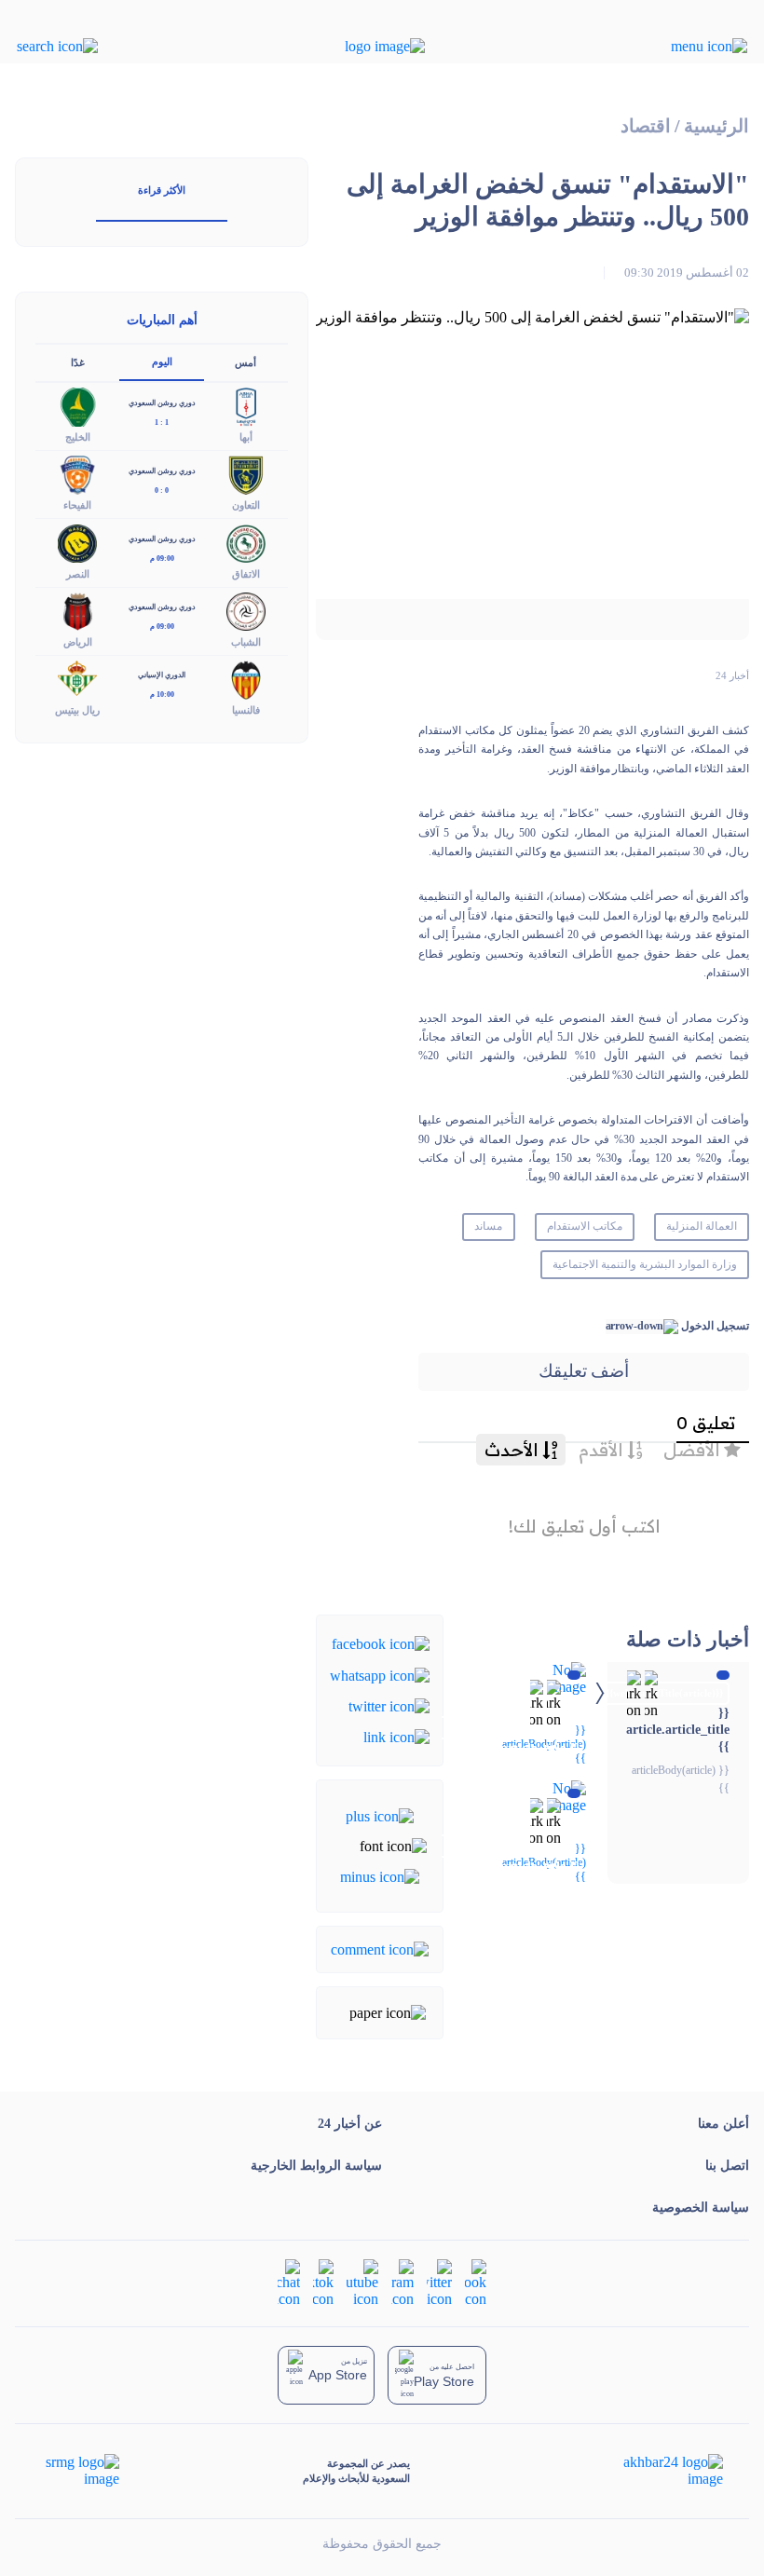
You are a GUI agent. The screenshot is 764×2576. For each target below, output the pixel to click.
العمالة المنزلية (702, 1226)
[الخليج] (77, 406)
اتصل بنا (727, 2166)
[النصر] (77, 542)
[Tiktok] (323, 2282)
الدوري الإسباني (162, 675)
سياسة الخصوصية (701, 2208)
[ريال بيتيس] (77, 678)
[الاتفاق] (246, 542)
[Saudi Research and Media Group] (81, 2471)
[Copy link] (396, 1736)
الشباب (246, 642)
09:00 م (162, 559)
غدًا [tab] (78, 362)
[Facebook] (381, 1643)
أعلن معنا (723, 2124)
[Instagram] (402, 2282)
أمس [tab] (246, 362)
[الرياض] (77, 610)
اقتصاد (646, 126)
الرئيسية (716, 126)
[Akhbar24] (658, 2471)
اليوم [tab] (162, 361)
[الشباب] (246, 610)
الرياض (78, 642)
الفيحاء (77, 505)
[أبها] (246, 406)
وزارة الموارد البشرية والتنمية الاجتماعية (644, 1264)
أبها (246, 437)
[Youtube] (362, 2282)
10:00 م (162, 695)
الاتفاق (246, 574)
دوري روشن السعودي (162, 403)
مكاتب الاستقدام (585, 1226)
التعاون (246, 505)
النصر (78, 574)
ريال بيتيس (77, 710)
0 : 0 (162, 491)
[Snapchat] (289, 2282)
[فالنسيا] (246, 678)
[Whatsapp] (380, 1674)
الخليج (78, 437)
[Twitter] (389, 1705)
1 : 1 (162, 423)
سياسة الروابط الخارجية (316, 2166)
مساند (488, 1226)
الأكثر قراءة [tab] (162, 190)
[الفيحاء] (77, 474)
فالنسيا (246, 710)
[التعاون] (246, 474)
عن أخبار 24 (350, 2124)
